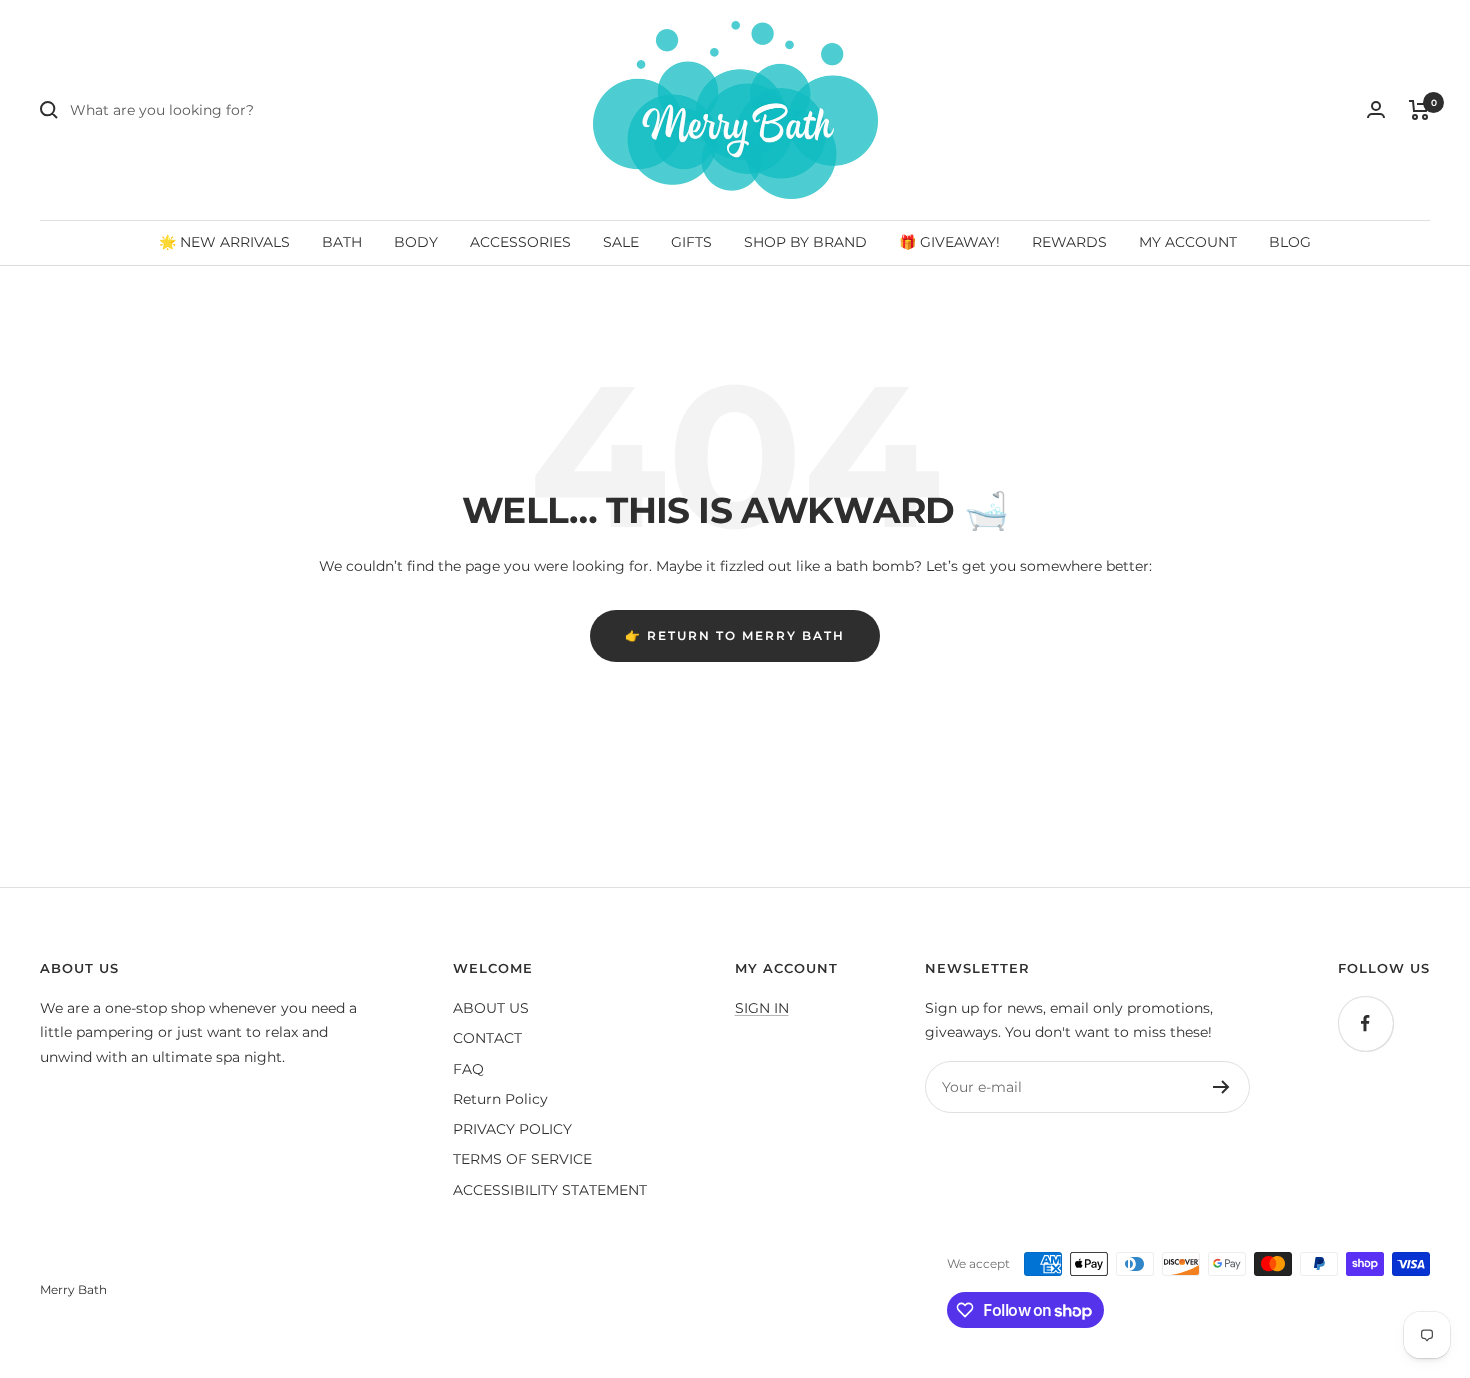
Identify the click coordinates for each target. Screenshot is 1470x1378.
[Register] (1221, 1087)
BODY (416, 242)
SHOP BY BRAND (805, 242)
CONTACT (487, 1038)
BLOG (1290, 242)
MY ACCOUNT (1188, 242)
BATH (342, 242)
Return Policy (500, 1099)
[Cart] (1419, 110)
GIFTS (691, 242)
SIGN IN (762, 1008)
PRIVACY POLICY (512, 1129)
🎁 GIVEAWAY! (949, 242)
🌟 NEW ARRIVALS (224, 242)
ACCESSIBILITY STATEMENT (550, 1190)
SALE (621, 242)
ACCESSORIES (520, 242)
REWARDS (1069, 242)
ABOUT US (491, 1008)
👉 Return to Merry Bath (735, 635)
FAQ (468, 1069)
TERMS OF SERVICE (522, 1159)
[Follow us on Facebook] (1365, 1023)
